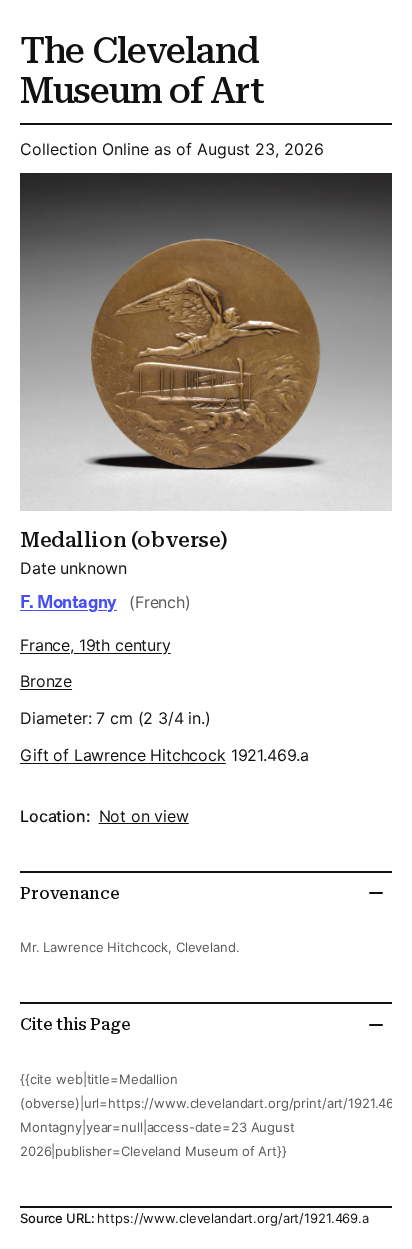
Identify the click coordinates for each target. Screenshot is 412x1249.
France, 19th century (95, 645)
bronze (46, 681)
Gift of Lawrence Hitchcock (123, 755)
